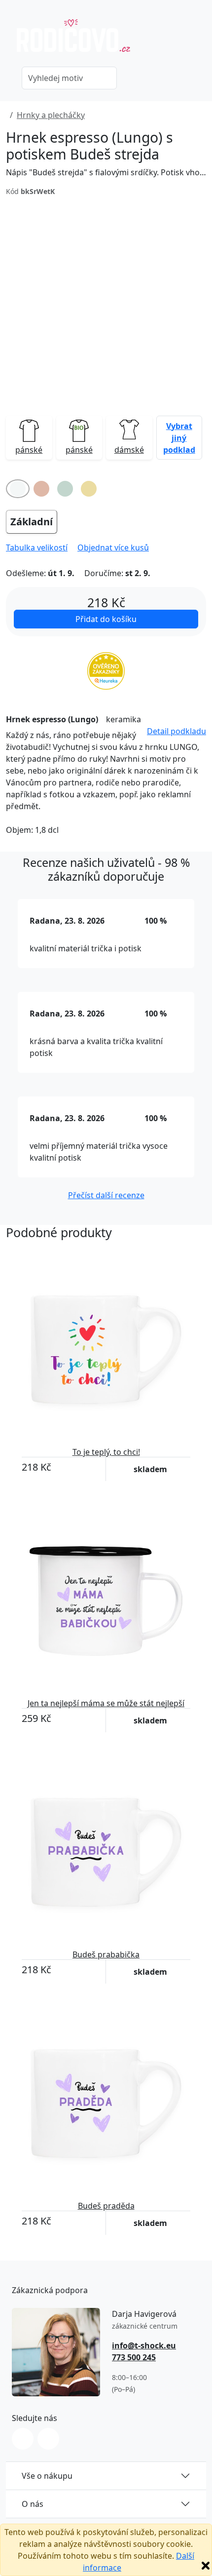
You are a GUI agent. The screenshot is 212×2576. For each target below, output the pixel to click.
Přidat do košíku (106, 619)
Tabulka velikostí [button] (37, 547)
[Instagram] (23, 2439)
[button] (179, 437)
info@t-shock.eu (144, 2345)
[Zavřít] (206, 2566)
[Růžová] (41, 489)
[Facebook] (48, 2439)
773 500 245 (134, 2357)
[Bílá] (18, 489)
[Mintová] (65, 489)
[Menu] (200, 40)
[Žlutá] (89, 489)
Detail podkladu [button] (177, 731)
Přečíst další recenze (106, 1195)
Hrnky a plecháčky (51, 115)
